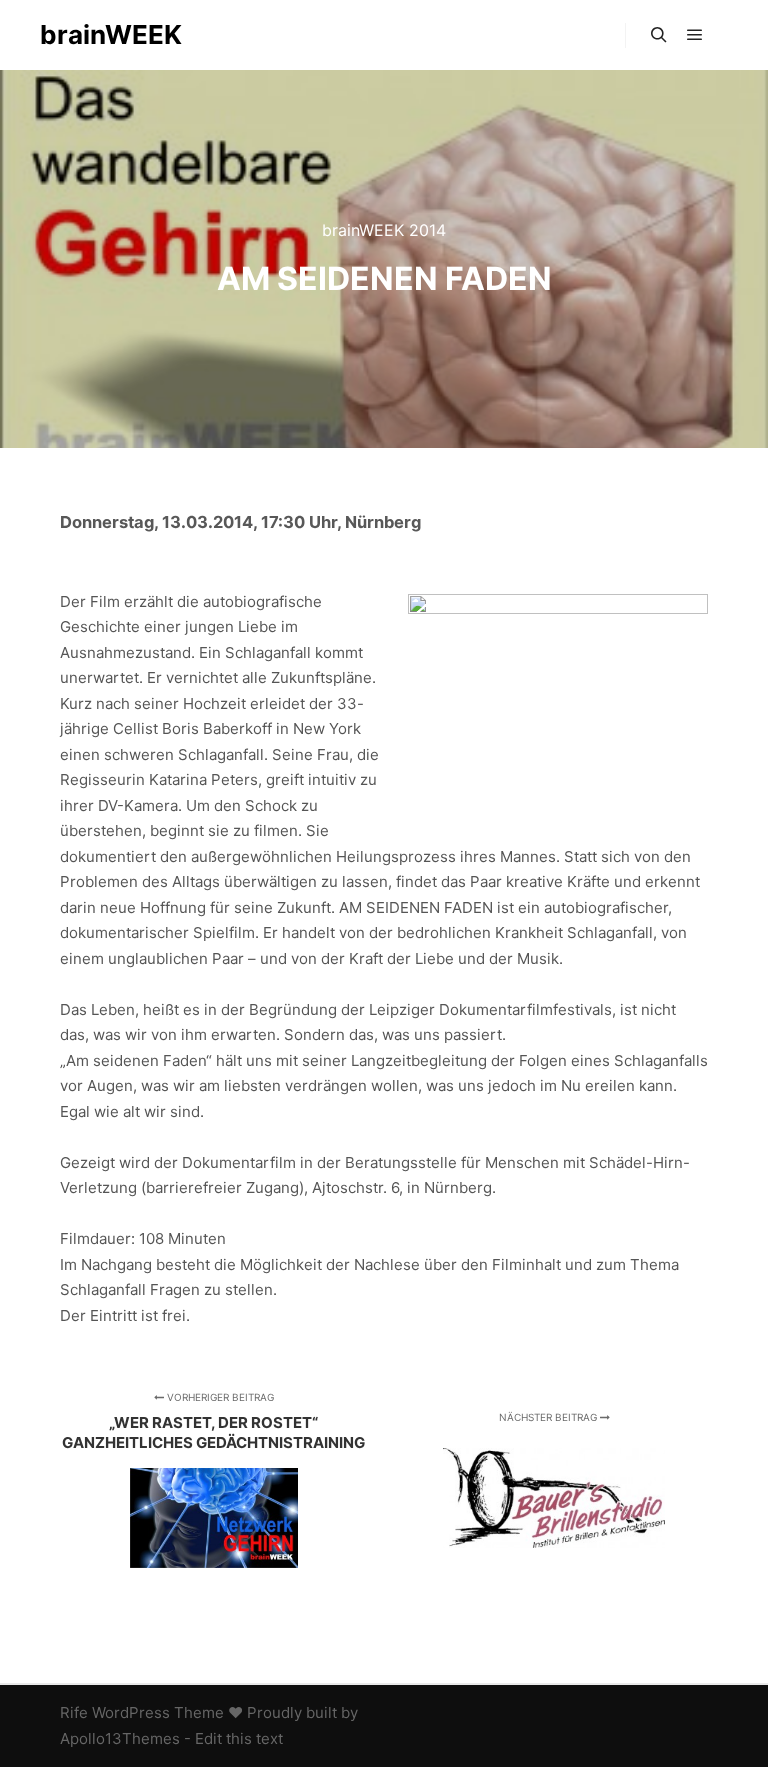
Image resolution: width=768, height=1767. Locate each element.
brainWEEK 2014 (384, 230)
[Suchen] (659, 35)
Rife (74, 1712)
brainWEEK (111, 34)
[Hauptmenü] (695, 35)
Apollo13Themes (120, 1738)
